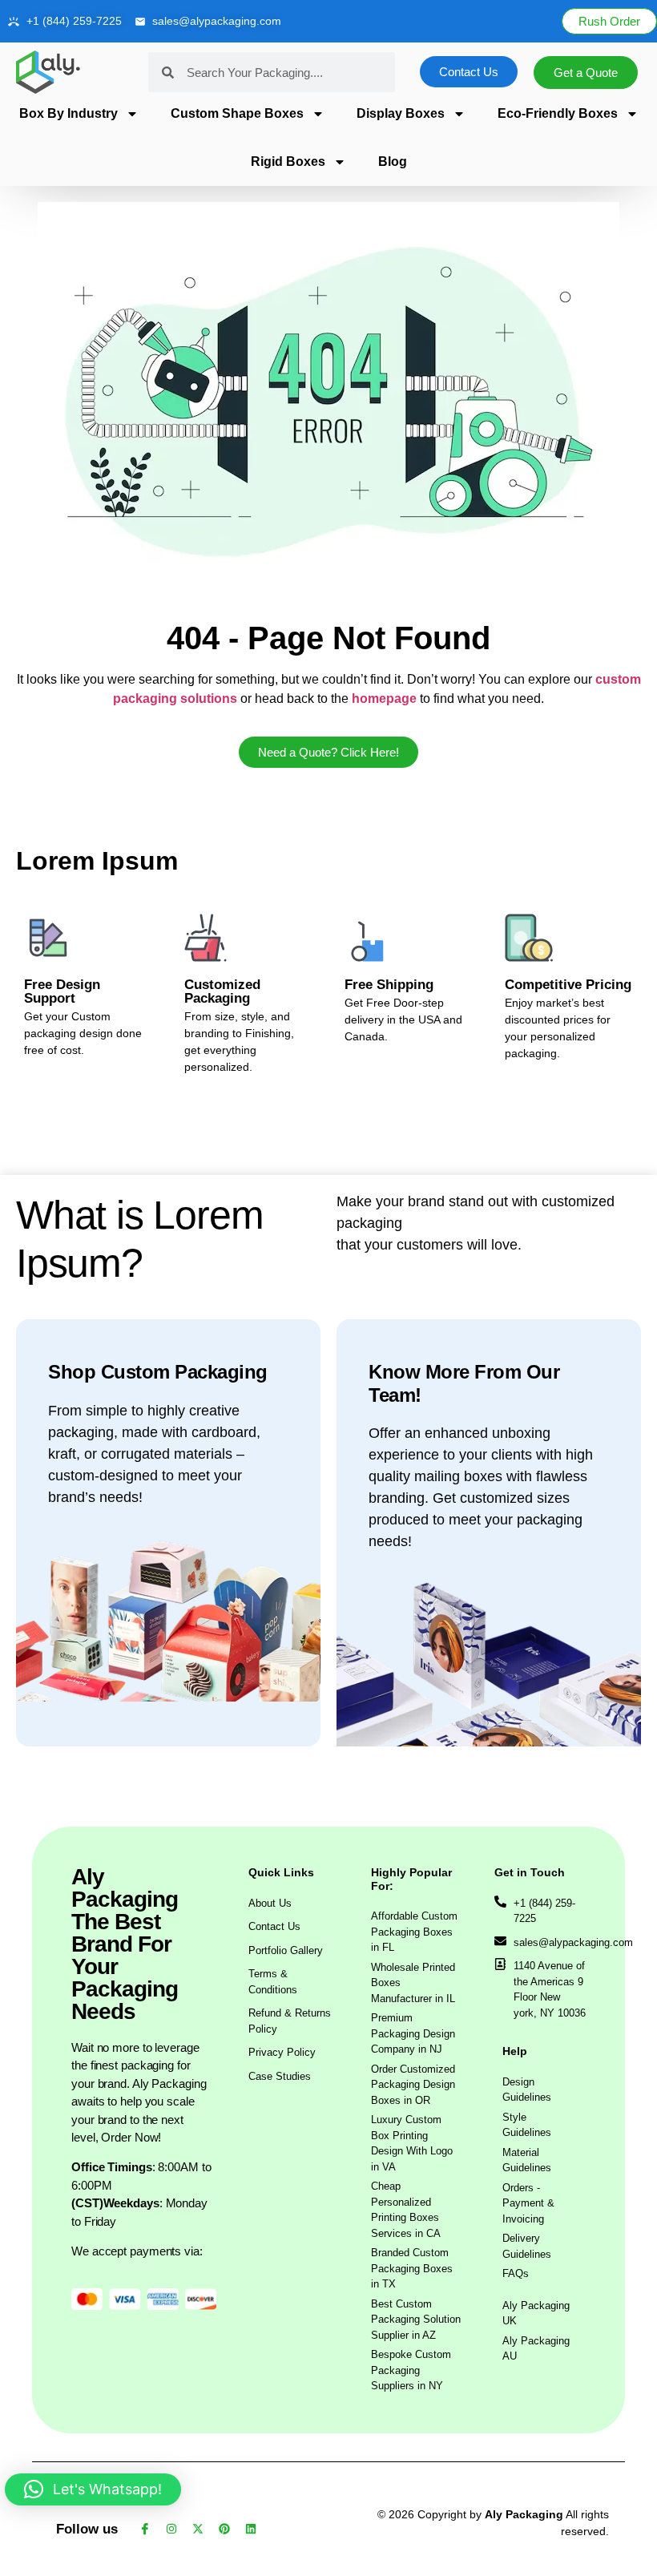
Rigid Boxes (288, 162)
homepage (384, 699)
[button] (93, 2489)
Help (515, 2051)
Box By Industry (69, 113)
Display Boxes (401, 113)
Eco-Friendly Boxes (558, 113)
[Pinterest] (224, 2529)
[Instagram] (171, 2529)
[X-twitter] (198, 2529)
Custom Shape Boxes (237, 113)
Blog (393, 162)
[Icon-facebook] (145, 2529)
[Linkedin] (251, 2529)
